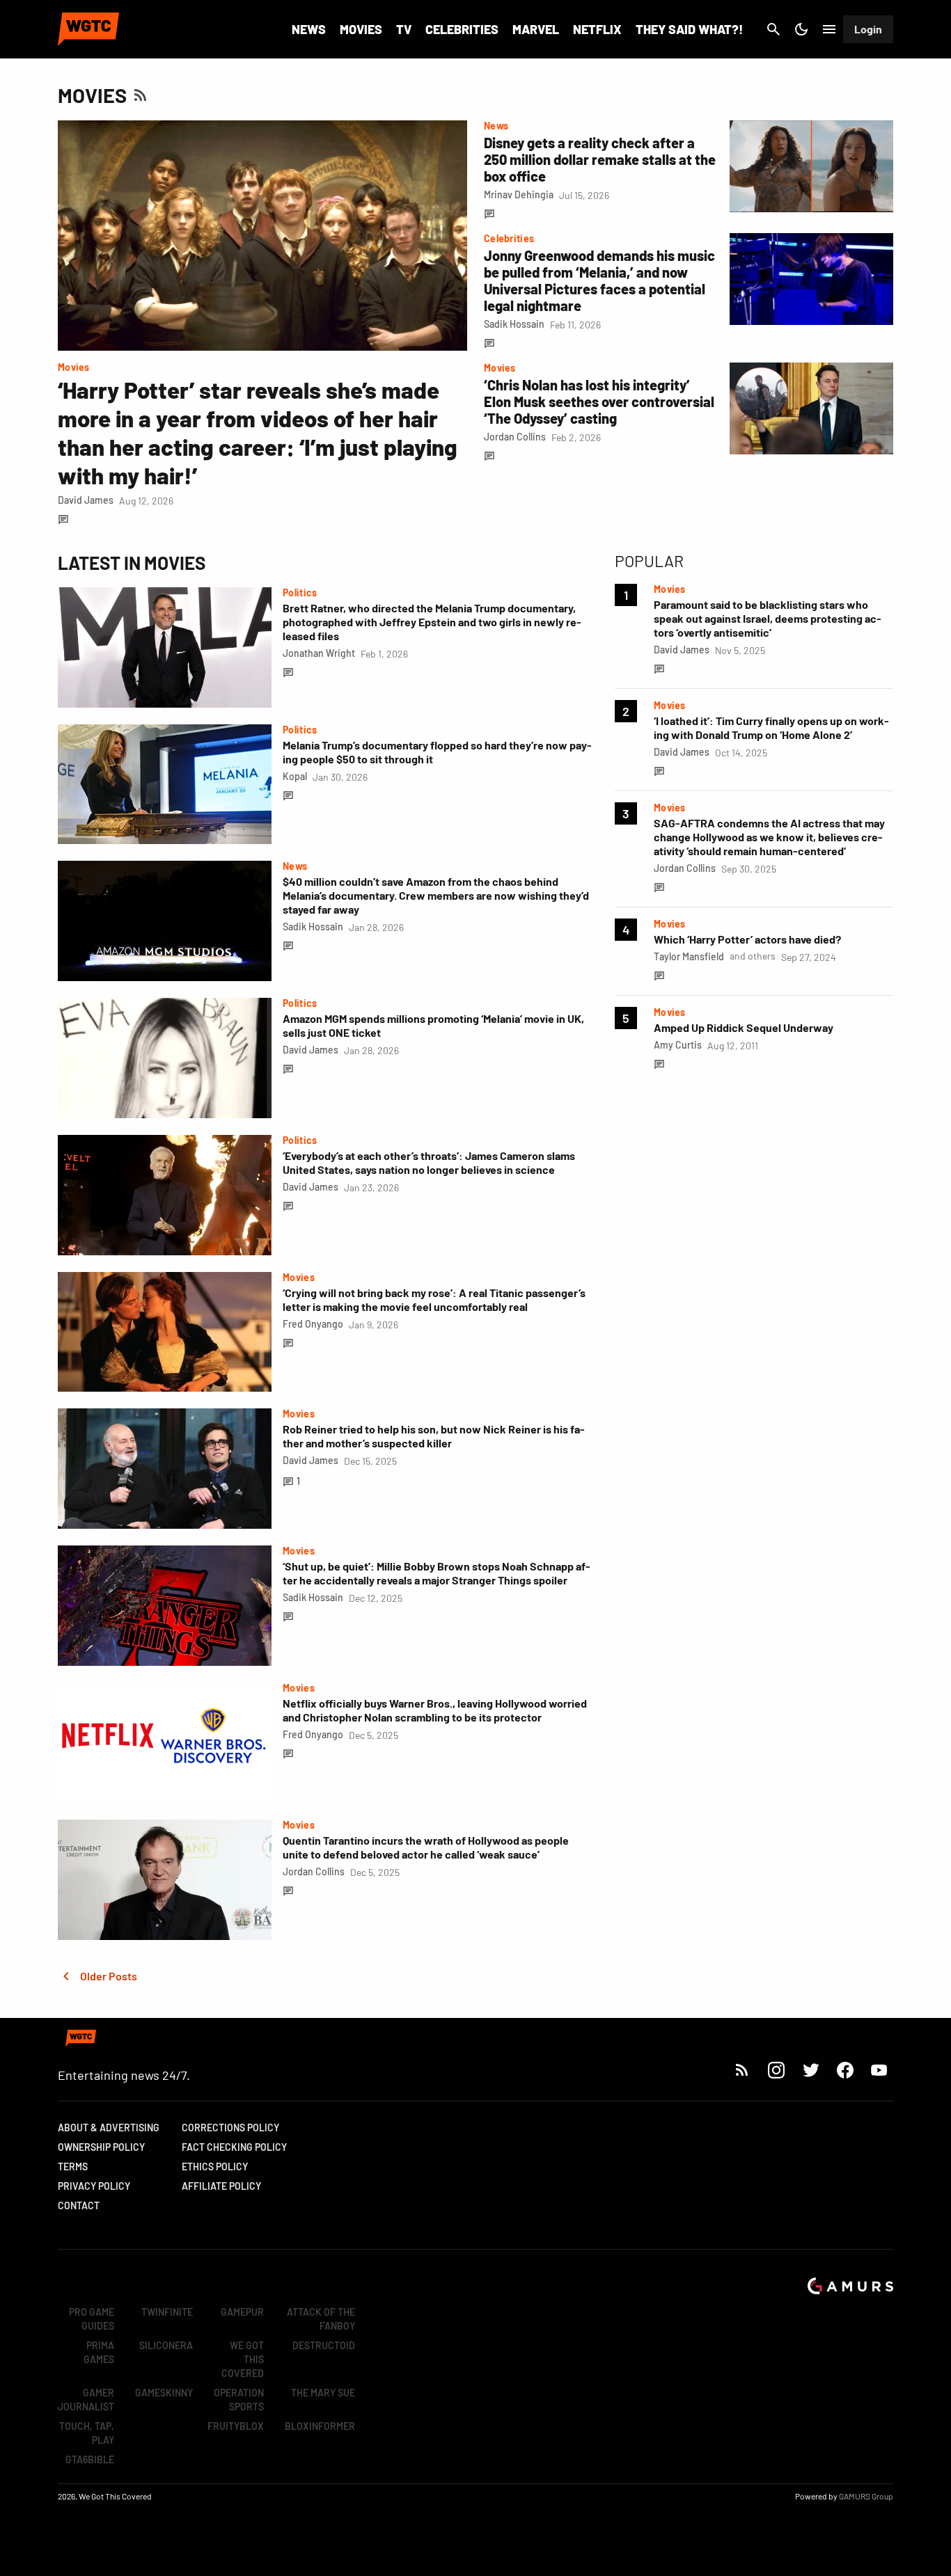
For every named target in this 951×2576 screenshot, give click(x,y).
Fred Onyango (313, 1324)
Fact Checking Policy (234, 2147)
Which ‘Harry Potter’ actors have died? (747, 939)
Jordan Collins (515, 437)
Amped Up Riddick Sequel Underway (744, 1027)
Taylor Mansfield (689, 956)
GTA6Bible (90, 2459)
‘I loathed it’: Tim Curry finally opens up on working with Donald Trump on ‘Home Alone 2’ (771, 728)
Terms (73, 2166)
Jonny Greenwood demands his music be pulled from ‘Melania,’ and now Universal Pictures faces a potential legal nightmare (599, 280)
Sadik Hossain (514, 324)
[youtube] (879, 2070)
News (309, 29)
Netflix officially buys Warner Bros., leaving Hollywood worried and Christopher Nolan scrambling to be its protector (435, 1710)
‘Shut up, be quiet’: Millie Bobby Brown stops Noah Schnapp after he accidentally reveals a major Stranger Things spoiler (437, 1573)
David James (86, 500)
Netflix (597, 29)
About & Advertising (109, 2128)
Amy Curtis (678, 1045)
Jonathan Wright (319, 653)
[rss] (742, 2070)
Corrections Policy (230, 2128)
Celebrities (462, 29)
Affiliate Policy (221, 2186)
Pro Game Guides (92, 2319)
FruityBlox (236, 2426)
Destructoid (324, 2345)
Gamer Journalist (86, 2400)
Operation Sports (239, 2400)
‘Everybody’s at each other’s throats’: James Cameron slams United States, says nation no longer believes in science (429, 1162)
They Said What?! (689, 29)
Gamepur (242, 2312)
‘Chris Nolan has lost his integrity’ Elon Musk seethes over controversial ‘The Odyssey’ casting (599, 401)
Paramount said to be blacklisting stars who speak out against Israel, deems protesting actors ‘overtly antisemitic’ (768, 618)
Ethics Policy (215, 2166)
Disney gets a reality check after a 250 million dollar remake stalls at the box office (600, 159)
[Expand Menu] (829, 29)
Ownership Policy (101, 2147)
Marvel (536, 29)
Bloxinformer (320, 2426)
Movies (361, 29)
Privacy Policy (94, 2186)
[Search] (773, 29)
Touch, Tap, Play (87, 2433)
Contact (79, 2205)
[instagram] (776, 2070)
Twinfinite (167, 2312)
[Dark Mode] (801, 29)
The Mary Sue (323, 2393)
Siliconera (166, 2345)
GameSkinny (164, 2393)
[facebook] (845, 2070)
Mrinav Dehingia (519, 194)
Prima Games (99, 2352)
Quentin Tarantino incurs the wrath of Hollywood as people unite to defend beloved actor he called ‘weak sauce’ (426, 1847)
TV (404, 29)
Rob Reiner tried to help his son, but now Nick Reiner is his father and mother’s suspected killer (434, 1436)
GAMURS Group (866, 2496)
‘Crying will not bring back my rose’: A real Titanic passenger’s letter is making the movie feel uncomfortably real (434, 1299)
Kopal (295, 776)
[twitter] (810, 2070)
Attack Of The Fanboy (321, 2319)
